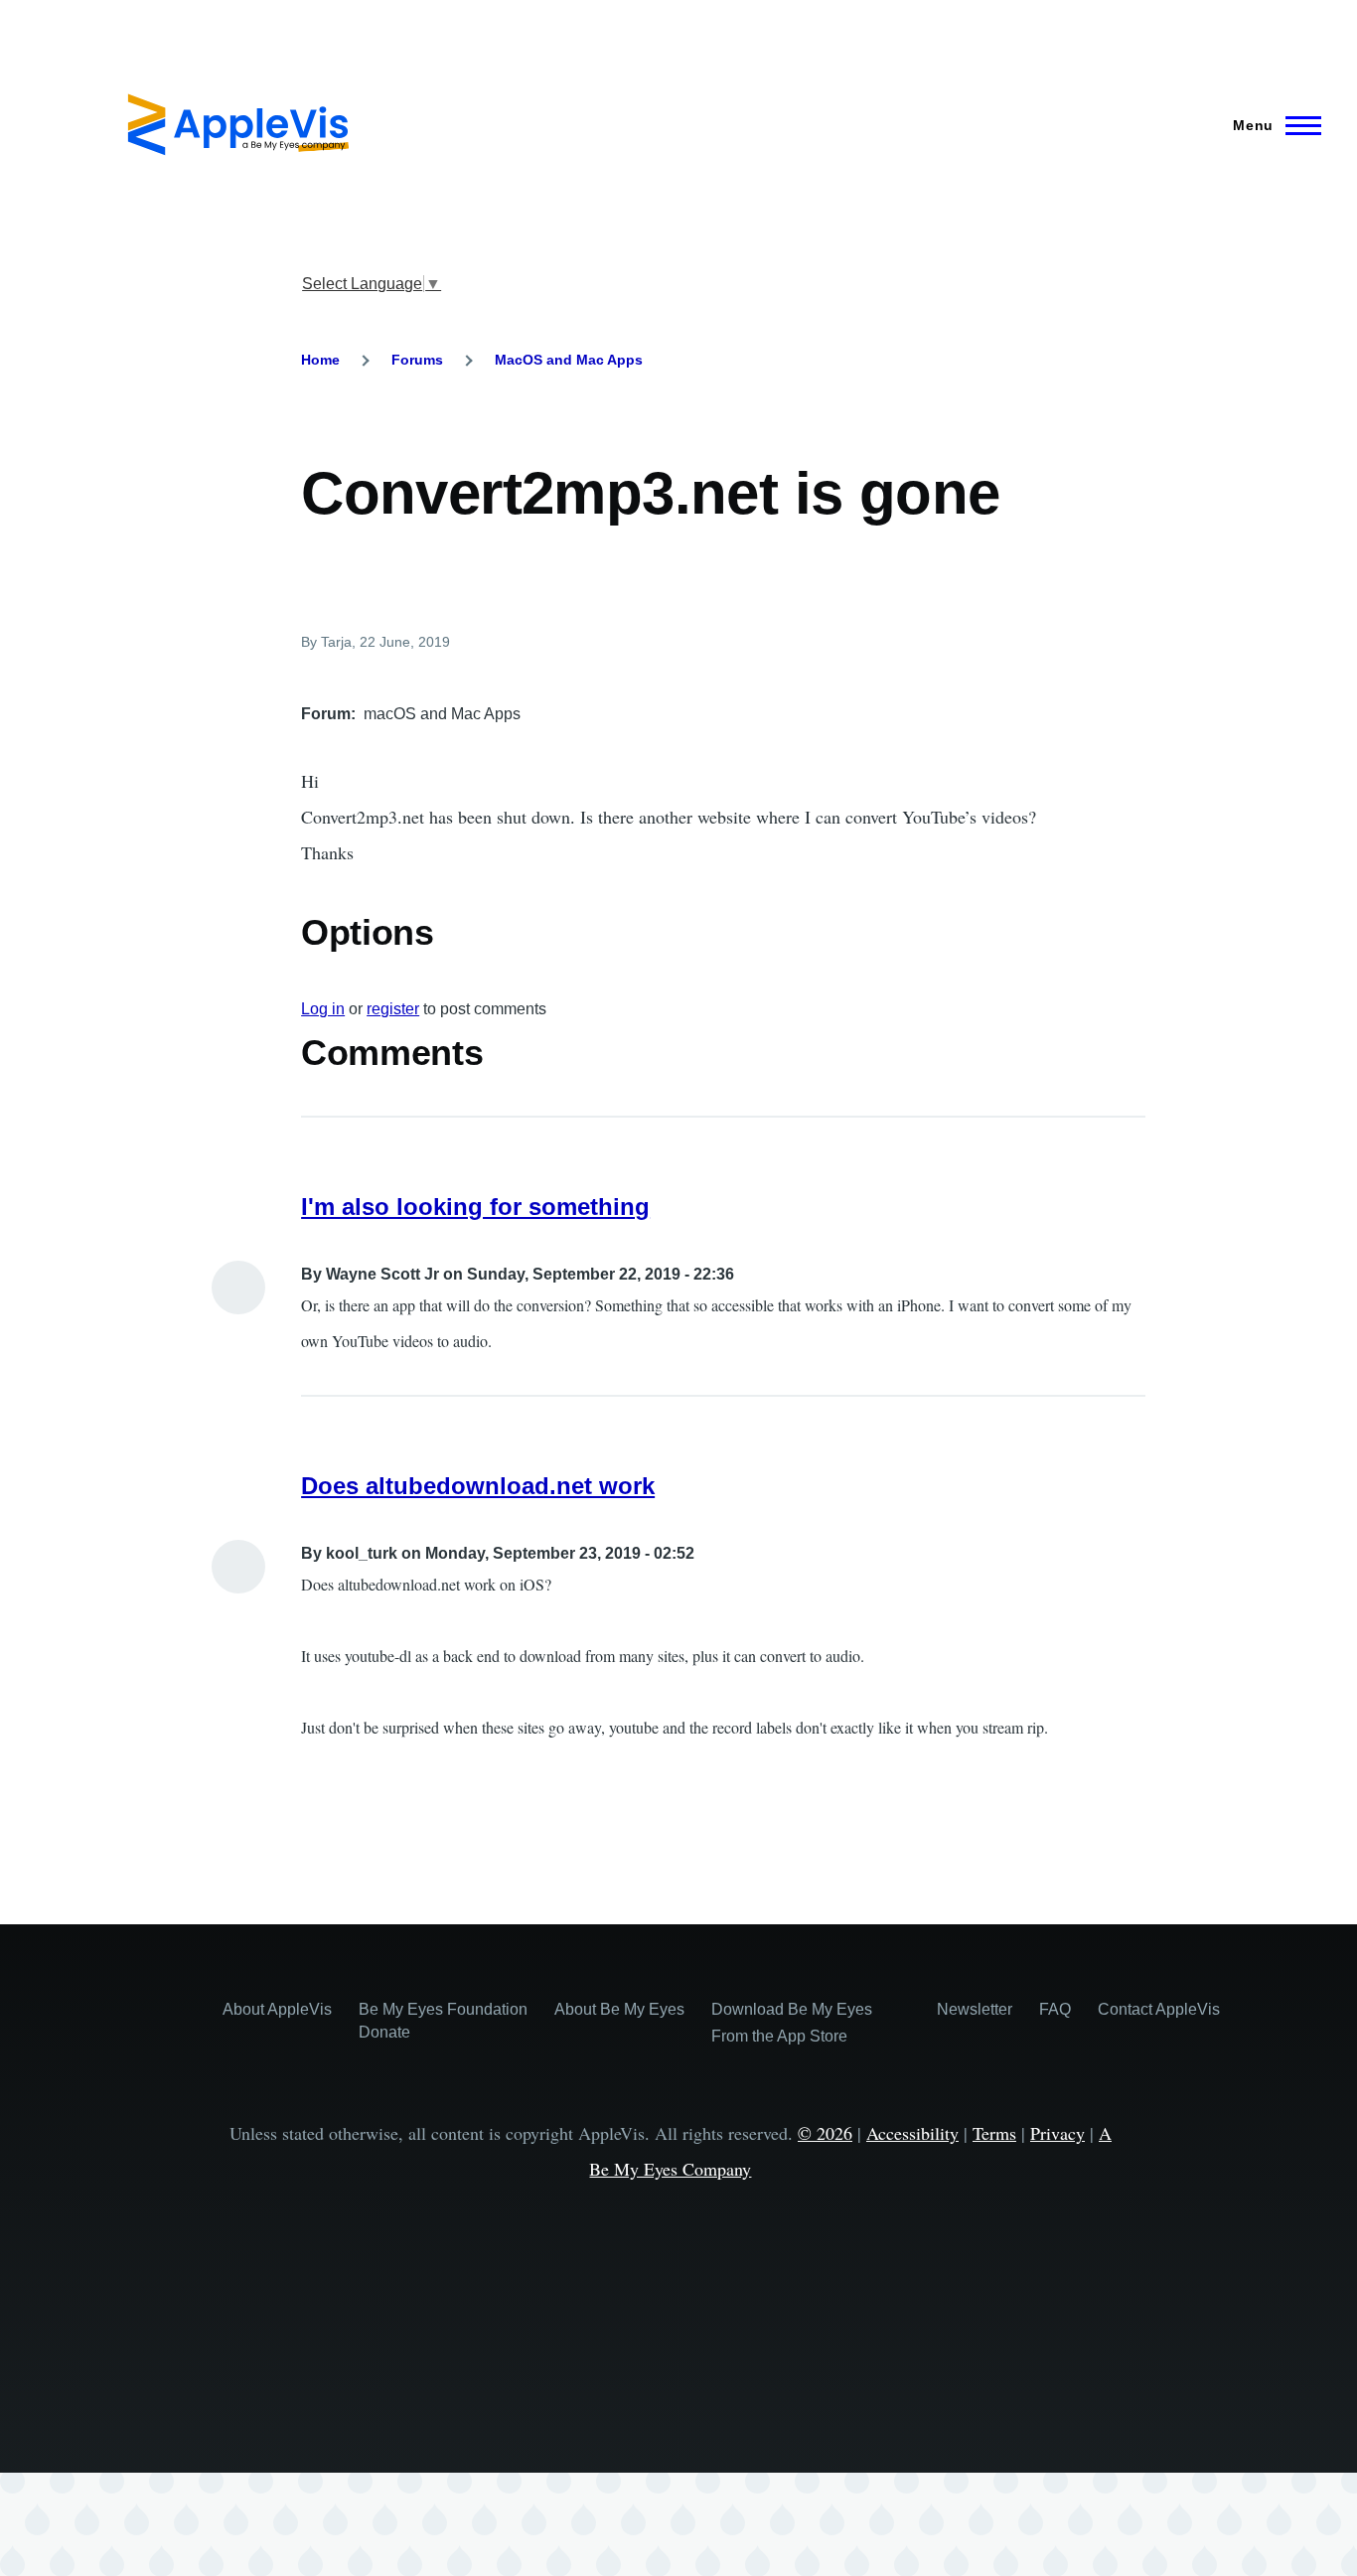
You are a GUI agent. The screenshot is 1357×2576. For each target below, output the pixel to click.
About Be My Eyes (619, 2009)
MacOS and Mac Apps (569, 360)
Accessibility (912, 2133)
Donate (384, 2032)
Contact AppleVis (1159, 2009)
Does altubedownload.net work (478, 1486)
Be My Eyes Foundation (443, 2009)
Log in (323, 1009)
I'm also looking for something (475, 1207)
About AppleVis (277, 2009)
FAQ (1055, 2009)
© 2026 (825, 2133)
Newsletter (975, 2009)
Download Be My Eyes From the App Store (792, 2023)
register (393, 1009)
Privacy (1057, 2133)
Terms (994, 2133)
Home (320, 360)
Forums (417, 360)
